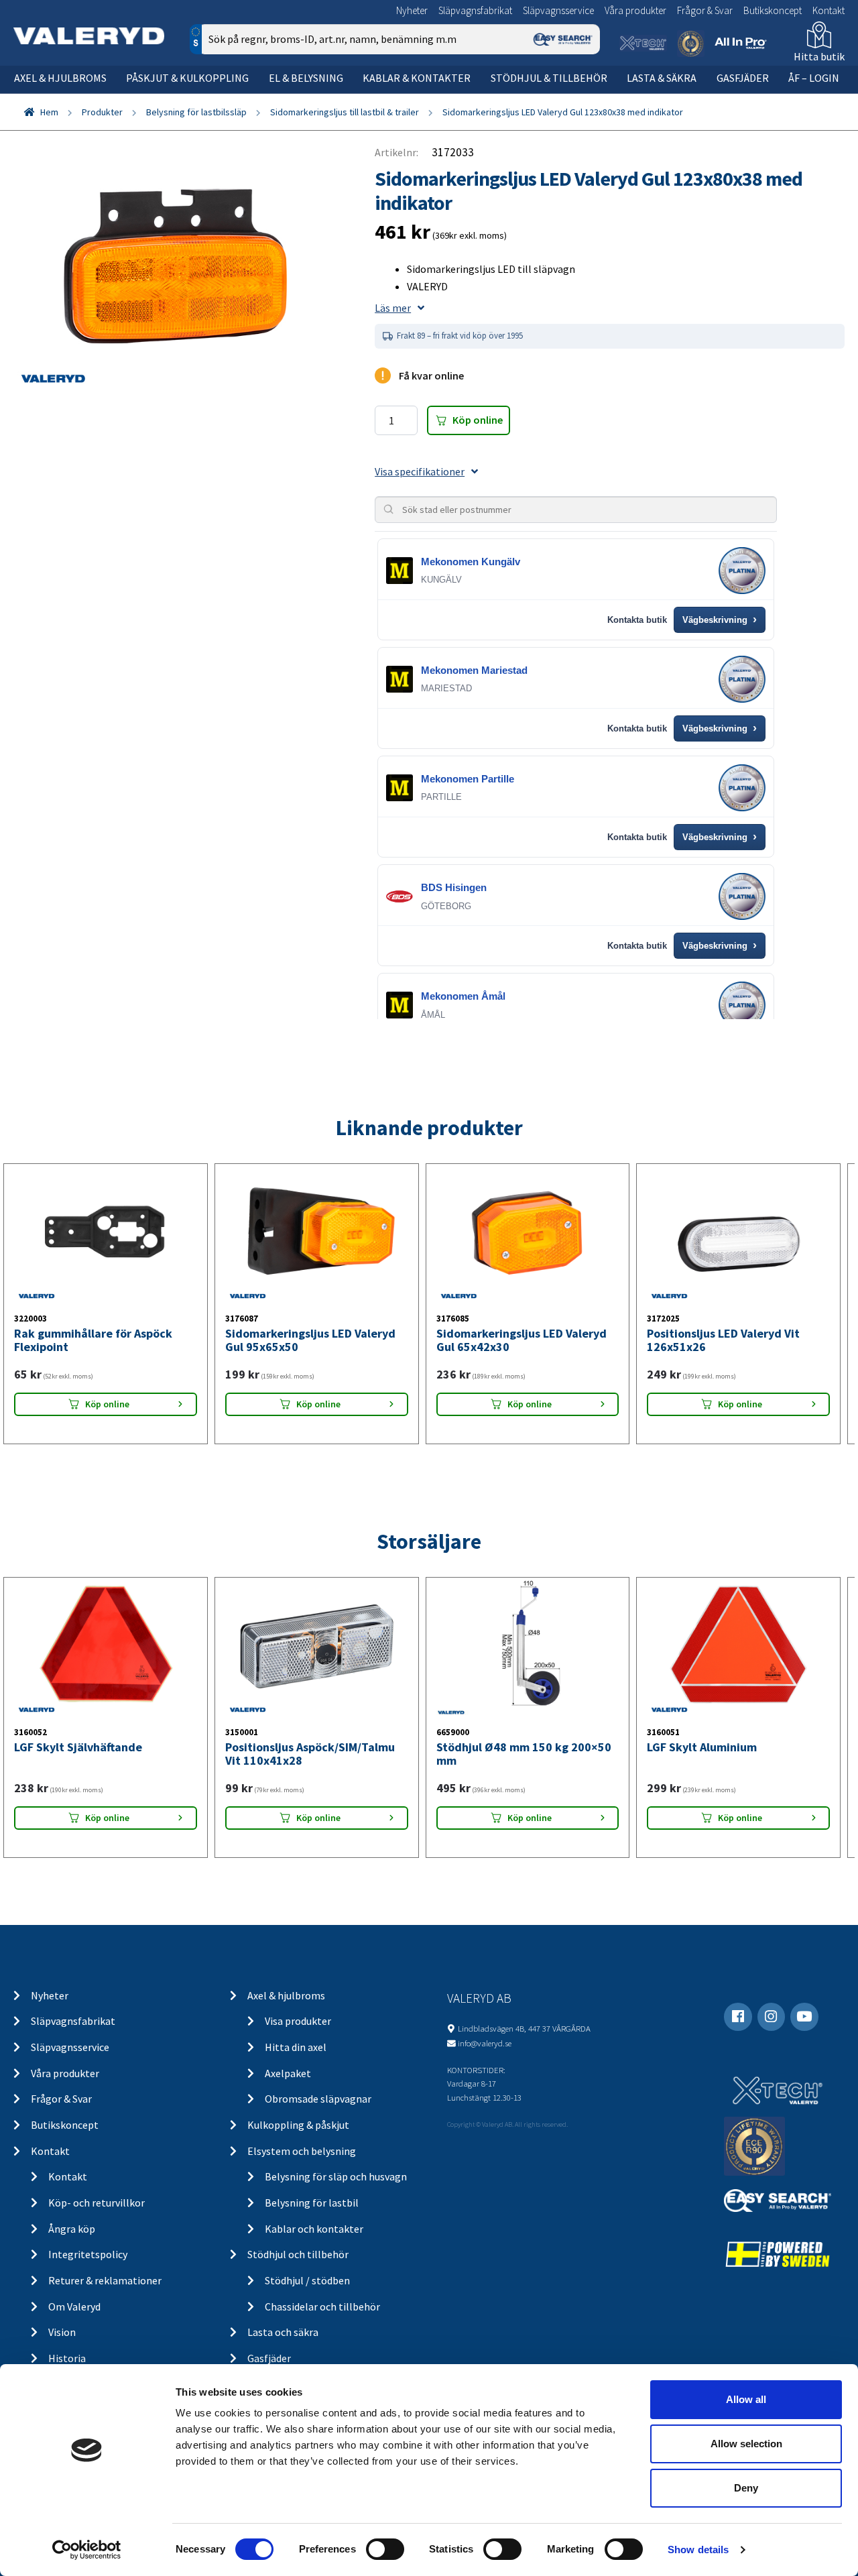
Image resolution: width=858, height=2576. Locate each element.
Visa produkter (298, 2021)
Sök (579, 96)
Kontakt (829, 10)
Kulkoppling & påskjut (298, 2125)
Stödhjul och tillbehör (298, 2254)
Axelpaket (288, 2073)
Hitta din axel (296, 2047)
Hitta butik (819, 56)
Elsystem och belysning (302, 2151)
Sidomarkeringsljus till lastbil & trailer (345, 112)
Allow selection (746, 2444)
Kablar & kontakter (417, 78)
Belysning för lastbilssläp (196, 112)
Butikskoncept (773, 10)
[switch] (385, 2549)
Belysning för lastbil (312, 2203)
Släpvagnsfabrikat (475, 10)
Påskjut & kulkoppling (187, 78)
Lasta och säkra (283, 2332)
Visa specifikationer (420, 471)
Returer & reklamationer (105, 2280)
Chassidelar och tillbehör (322, 2306)
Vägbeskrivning (720, 620)
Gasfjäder (743, 78)
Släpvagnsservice (558, 10)
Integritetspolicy (88, 2254)
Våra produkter (635, 10)
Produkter (102, 112)
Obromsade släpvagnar (318, 2099)
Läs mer (393, 308)
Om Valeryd (74, 2306)
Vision (62, 2332)
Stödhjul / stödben (307, 2280)
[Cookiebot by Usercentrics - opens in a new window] (87, 2550)
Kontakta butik (637, 620)
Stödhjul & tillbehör (549, 78)
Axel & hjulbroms (60, 78)
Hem (49, 112)
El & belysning (306, 78)
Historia (67, 2358)
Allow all (746, 2399)
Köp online (478, 420)
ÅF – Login (814, 78)
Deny (746, 2488)
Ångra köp (72, 2229)
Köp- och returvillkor (97, 2203)
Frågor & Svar (705, 10)
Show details (698, 2550)
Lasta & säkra (662, 78)
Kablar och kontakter (314, 2229)
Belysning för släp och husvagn (336, 2176)
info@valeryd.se (485, 2043)
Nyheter (412, 10)
